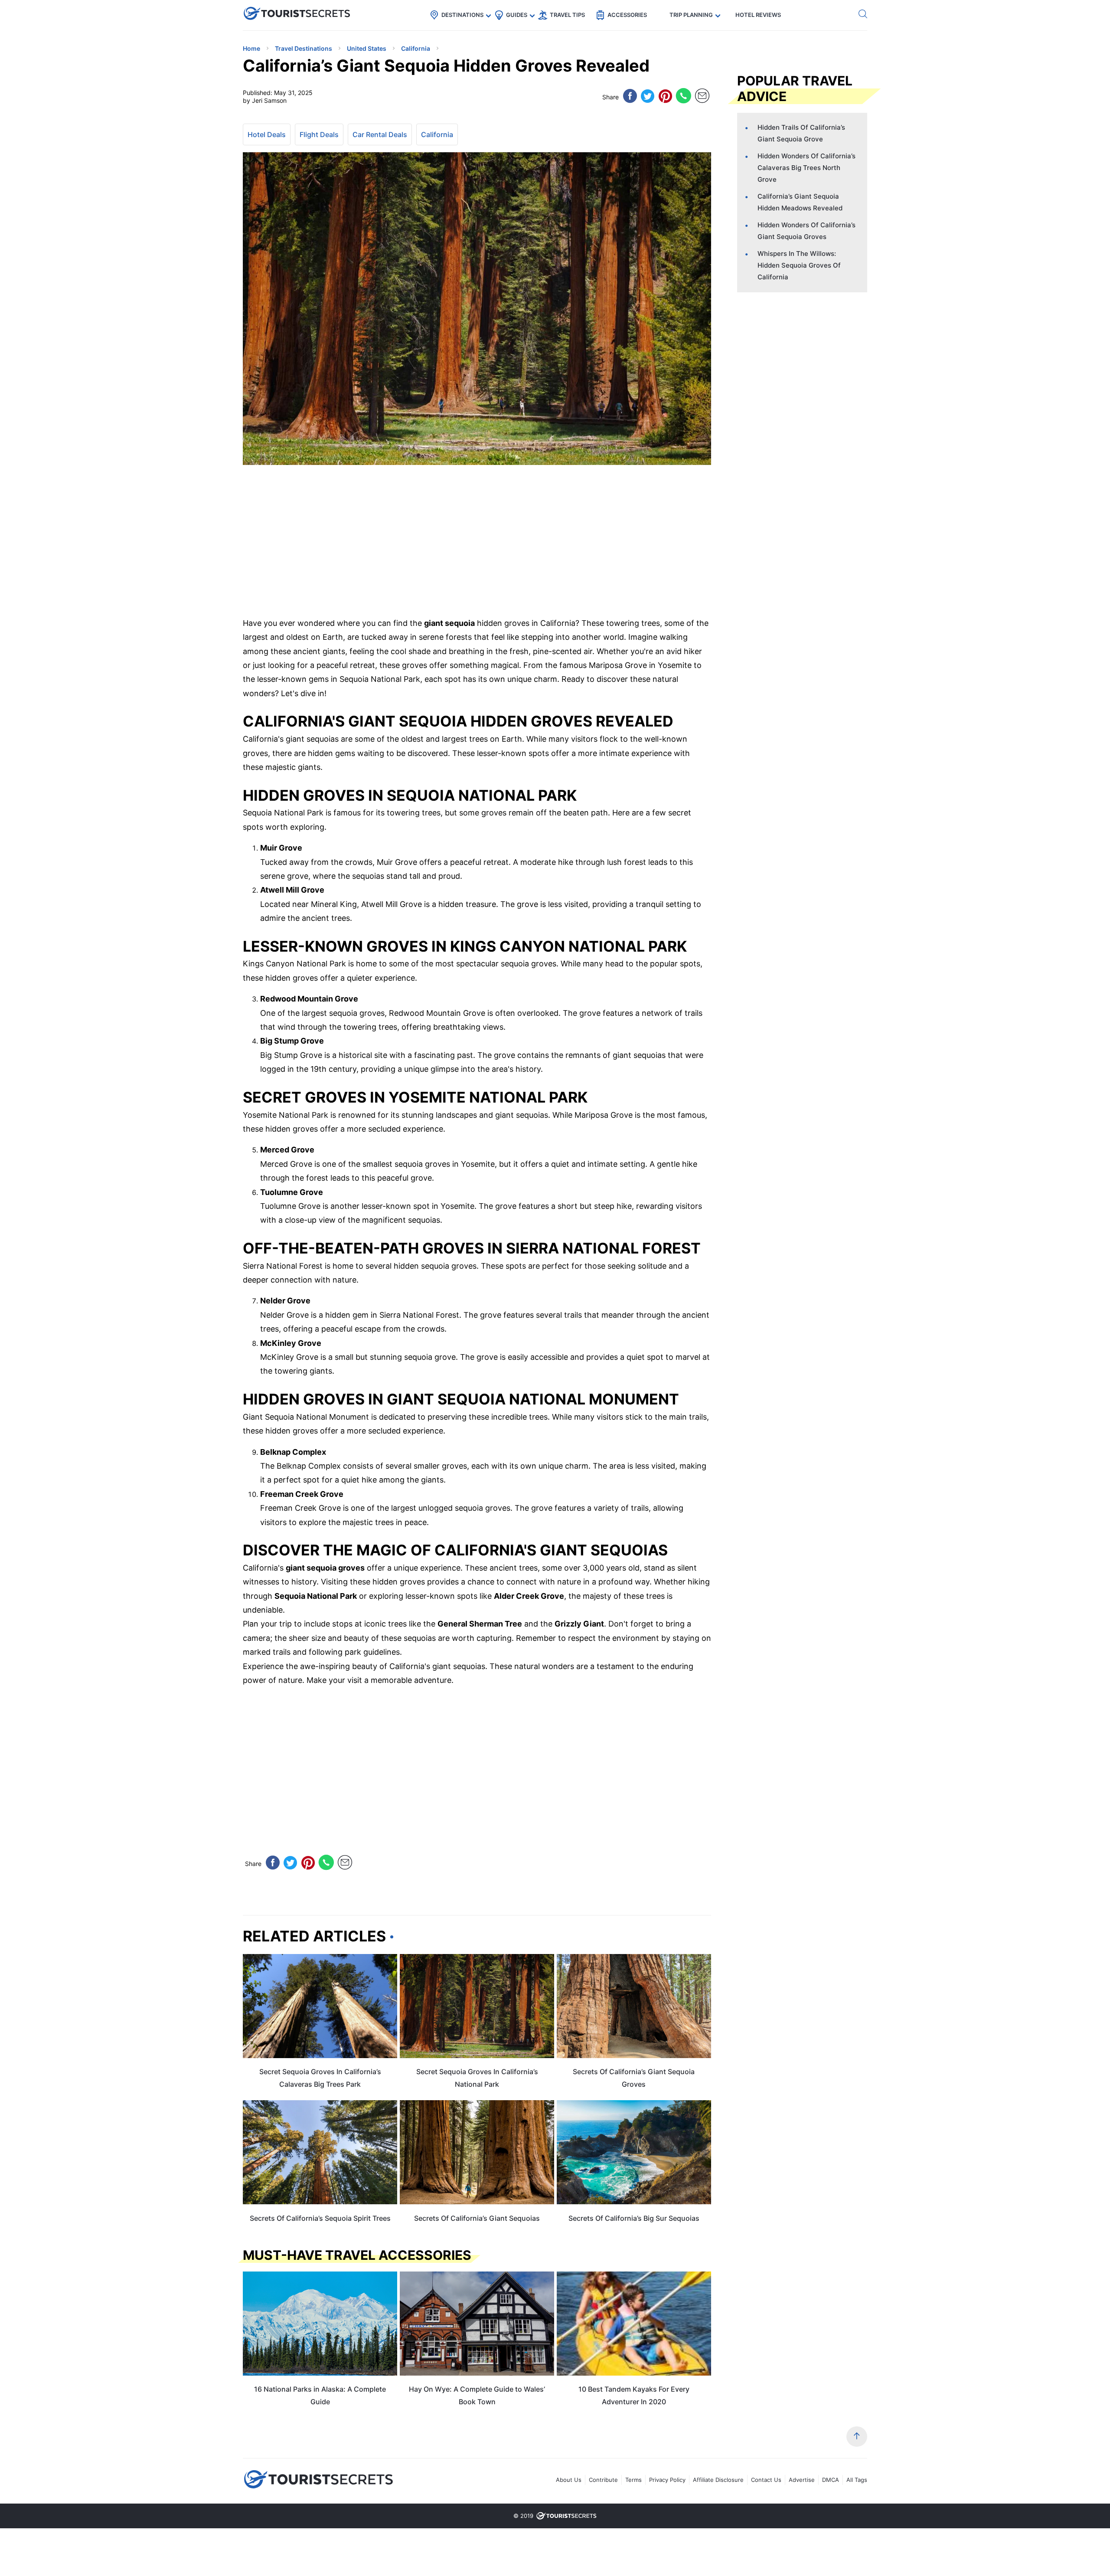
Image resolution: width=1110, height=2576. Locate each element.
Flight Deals (319, 134)
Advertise (802, 2480)
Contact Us (766, 2480)
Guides (517, 15)
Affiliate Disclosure (718, 2480)
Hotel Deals (267, 134)
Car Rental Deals (380, 134)
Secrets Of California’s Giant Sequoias (477, 2218)
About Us (569, 2480)
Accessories (627, 15)
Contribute (603, 2480)
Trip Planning (691, 15)
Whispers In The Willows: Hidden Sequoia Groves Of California (799, 265)
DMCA (831, 2480)
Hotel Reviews (758, 15)
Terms (633, 2480)
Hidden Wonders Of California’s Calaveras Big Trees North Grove (806, 168)
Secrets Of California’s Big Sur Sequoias (634, 2218)
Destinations (462, 15)
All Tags (857, 2480)
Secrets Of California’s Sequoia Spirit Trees (320, 2218)
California (437, 134)
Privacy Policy (667, 2480)
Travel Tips (567, 15)
